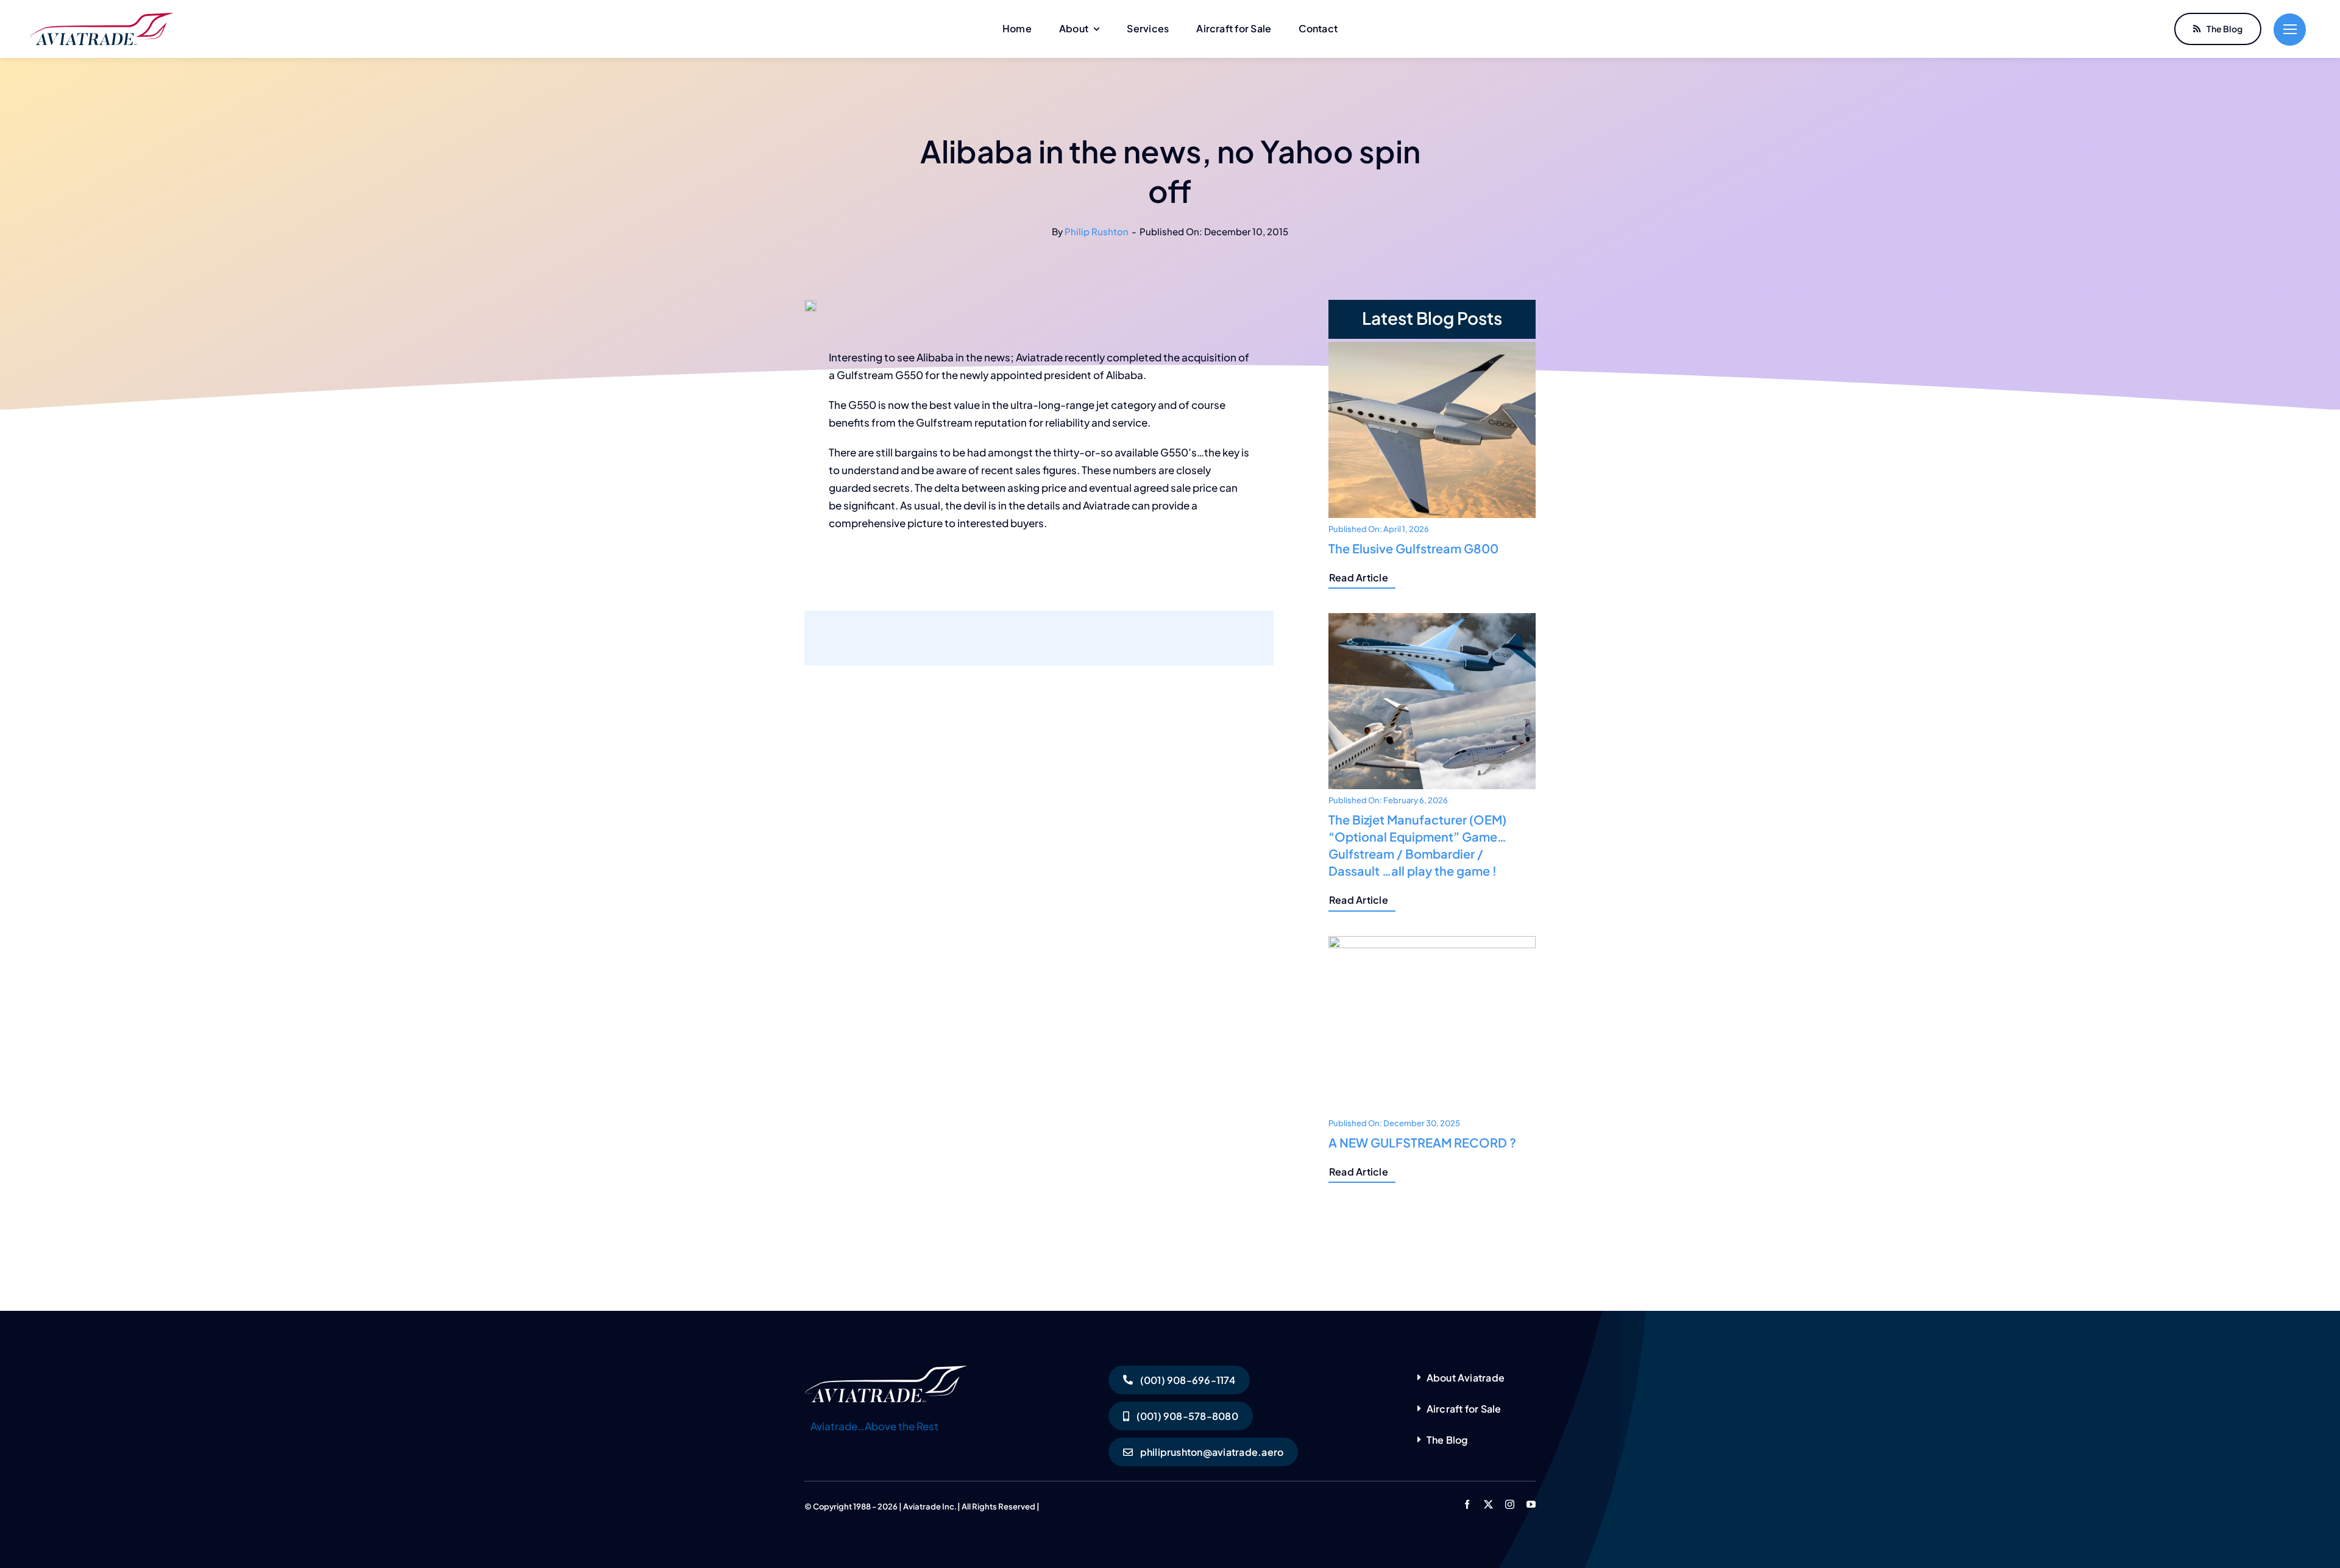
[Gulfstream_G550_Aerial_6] (886, 1371)
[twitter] (1488, 1504)
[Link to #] (2290, 30)
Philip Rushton (1097, 231)
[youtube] (1531, 1504)
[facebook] (1467, 1504)
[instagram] (1510, 1504)
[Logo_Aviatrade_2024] (102, 18)
